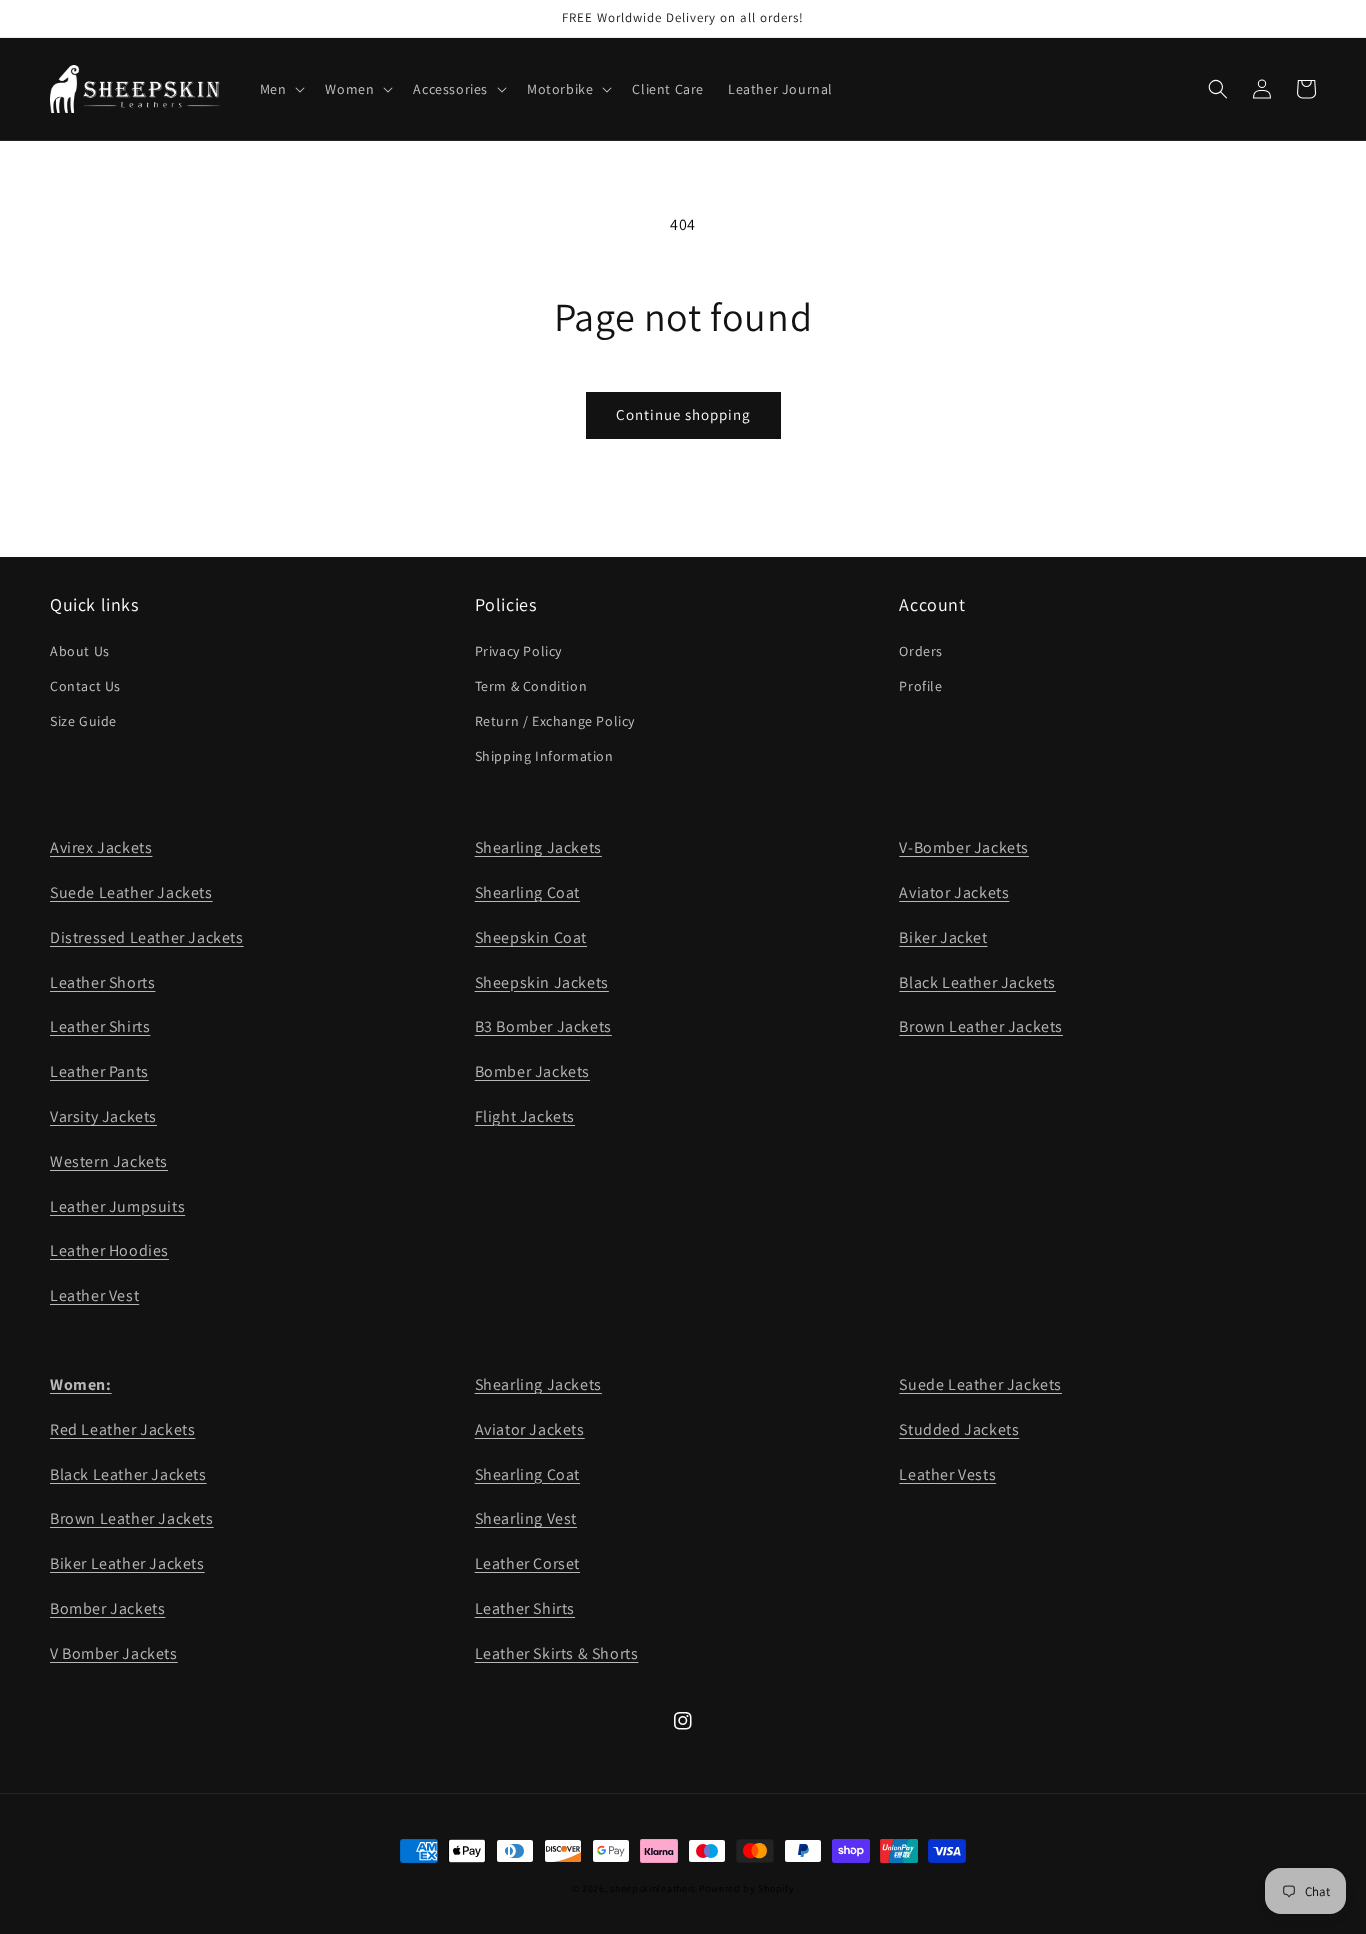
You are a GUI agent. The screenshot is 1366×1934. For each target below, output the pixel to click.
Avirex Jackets (101, 847)
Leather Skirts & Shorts (557, 1653)
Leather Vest (94, 1295)
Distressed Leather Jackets (147, 937)
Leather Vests (947, 1474)
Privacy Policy (518, 651)
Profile (920, 686)
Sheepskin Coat (531, 937)
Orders (921, 651)
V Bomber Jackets (114, 1653)
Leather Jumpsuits (117, 1206)
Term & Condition (531, 686)
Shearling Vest (526, 1518)
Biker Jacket (943, 937)
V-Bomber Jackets (964, 847)
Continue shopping (683, 414)
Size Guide (83, 721)
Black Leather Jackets (977, 982)
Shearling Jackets (538, 847)
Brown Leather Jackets (981, 1026)
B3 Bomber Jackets (543, 1026)
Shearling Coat (527, 892)
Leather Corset (527, 1563)
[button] (281, 89)
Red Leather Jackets (122, 1429)
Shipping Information (544, 756)
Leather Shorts (102, 982)
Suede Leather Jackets (131, 892)
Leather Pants (99, 1071)
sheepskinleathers (653, 1888)
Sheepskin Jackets (542, 982)
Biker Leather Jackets (127, 1563)
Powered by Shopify (747, 1888)
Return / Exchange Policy (555, 721)
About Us (80, 651)
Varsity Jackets (103, 1116)
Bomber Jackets (532, 1071)
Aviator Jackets (954, 892)
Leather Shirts (100, 1026)
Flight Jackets (525, 1116)
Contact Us (85, 686)
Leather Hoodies (109, 1250)
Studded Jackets (959, 1429)
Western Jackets (109, 1161)
